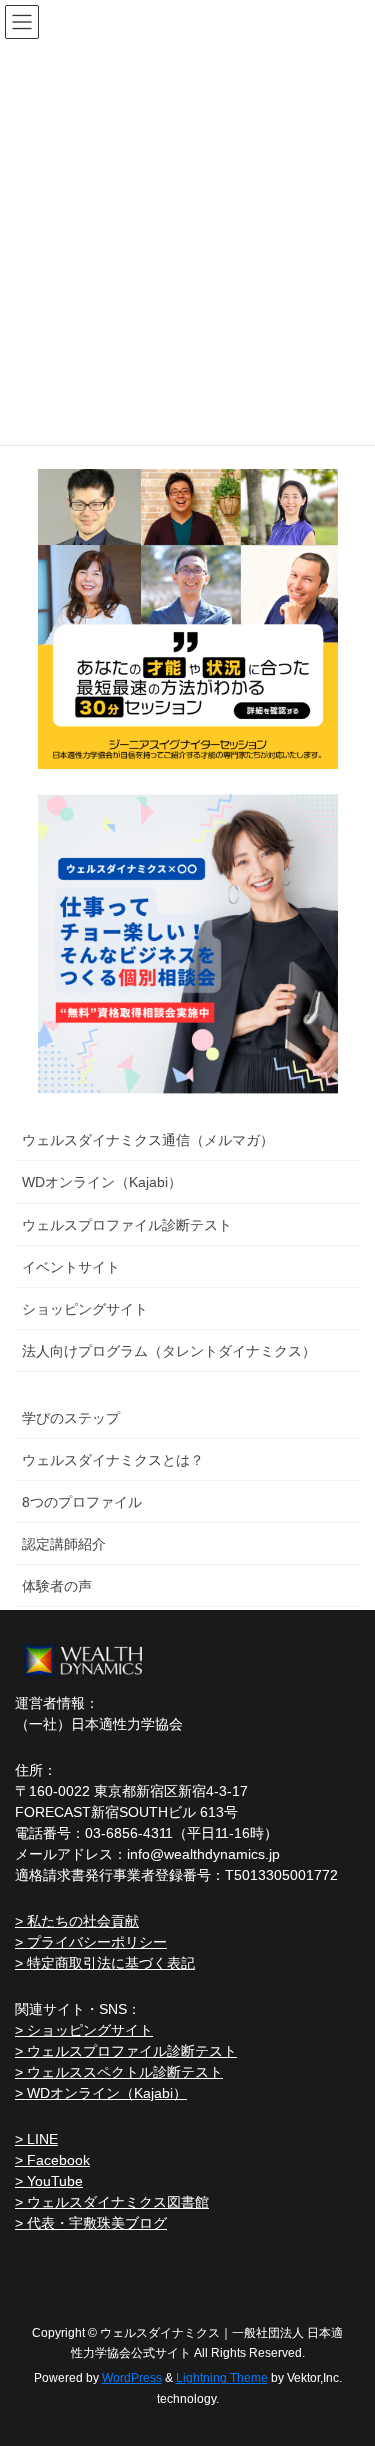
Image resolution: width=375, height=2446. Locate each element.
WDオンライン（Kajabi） (102, 1182)
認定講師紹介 (64, 1544)
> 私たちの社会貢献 (77, 1921)
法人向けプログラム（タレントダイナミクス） (169, 1351)
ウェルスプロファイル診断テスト (127, 1225)
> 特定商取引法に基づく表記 (105, 1963)
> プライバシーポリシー (91, 1942)
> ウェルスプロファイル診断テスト (126, 2051)
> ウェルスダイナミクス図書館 (112, 2202)
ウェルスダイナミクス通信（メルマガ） (148, 1140)
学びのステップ (71, 1418)
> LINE (36, 2139)
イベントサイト (71, 1267)
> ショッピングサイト (84, 2030)
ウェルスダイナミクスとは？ (113, 1460)
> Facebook (52, 2160)
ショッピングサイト (85, 1309)
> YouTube (49, 2181)
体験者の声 (57, 1586)
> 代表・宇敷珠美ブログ (91, 2223)
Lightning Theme (222, 2378)
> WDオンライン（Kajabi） (101, 2093)
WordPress (132, 2378)
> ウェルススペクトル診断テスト (119, 2072)
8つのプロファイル (82, 1502)
